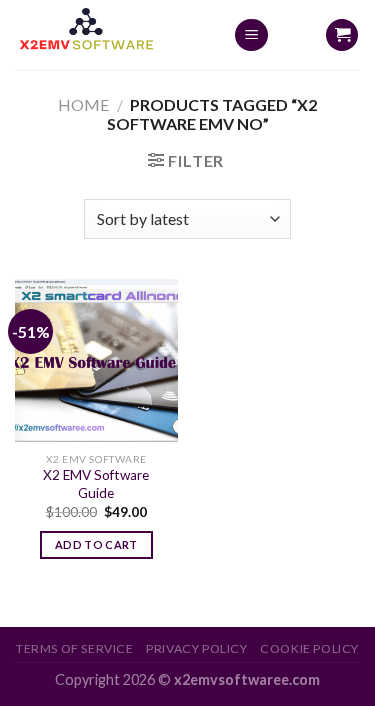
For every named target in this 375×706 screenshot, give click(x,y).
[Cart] (342, 35)
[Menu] (251, 35)
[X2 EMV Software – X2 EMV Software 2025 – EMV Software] (109, 35)
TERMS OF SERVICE (75, 648)
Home (83, 104)
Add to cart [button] (96, 544)
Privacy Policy (197, 648)
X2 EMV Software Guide (96, 484)
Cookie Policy (309, 648)
